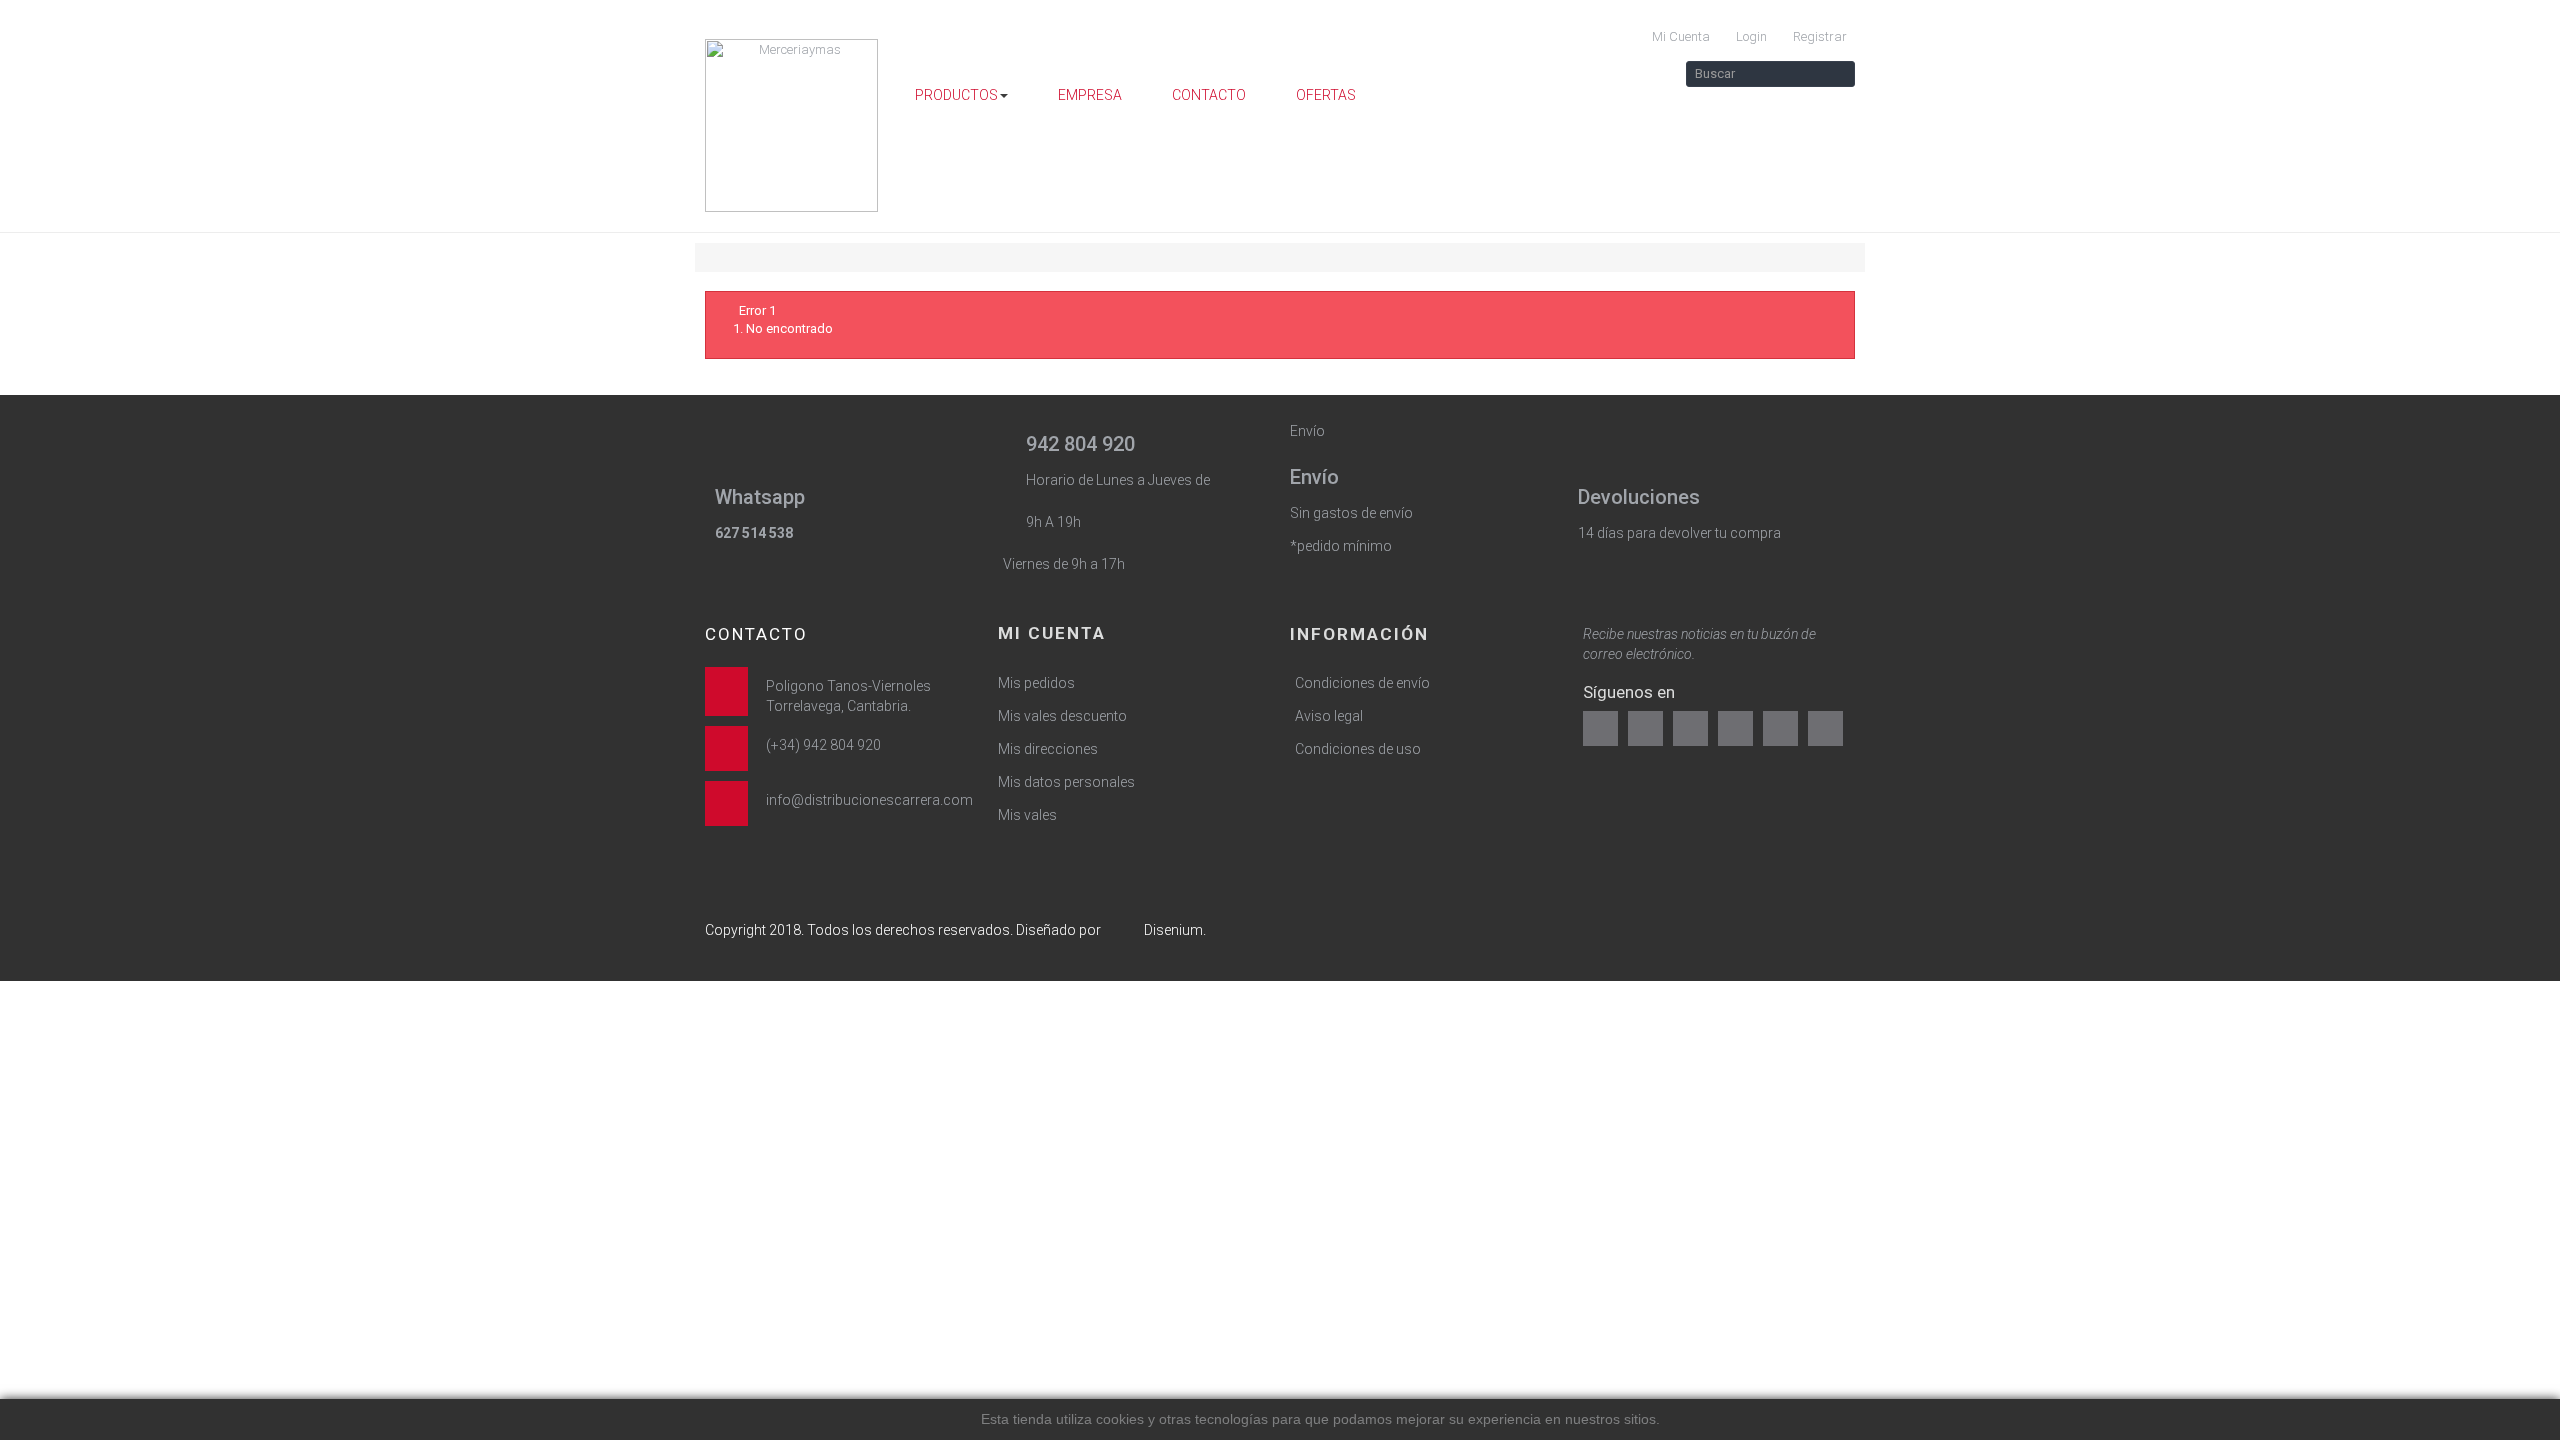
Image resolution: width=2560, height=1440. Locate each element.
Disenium (1173, 930)
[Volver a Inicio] (710, 257)
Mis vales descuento (1062, 716)
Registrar (1818, 36)
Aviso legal (1329, 716)
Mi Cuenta (1679, 36)
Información (1359, 634)
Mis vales (1027, 815)
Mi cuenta (1052, 633)
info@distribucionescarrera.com (869, 800)
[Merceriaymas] (792, 125)
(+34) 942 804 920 (823, 745)
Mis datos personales (1066, 782)
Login (1750, 36)
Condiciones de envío (1362, 683)
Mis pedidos (1036, 683)
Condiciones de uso (1358, 749)
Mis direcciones (1048, 749)
